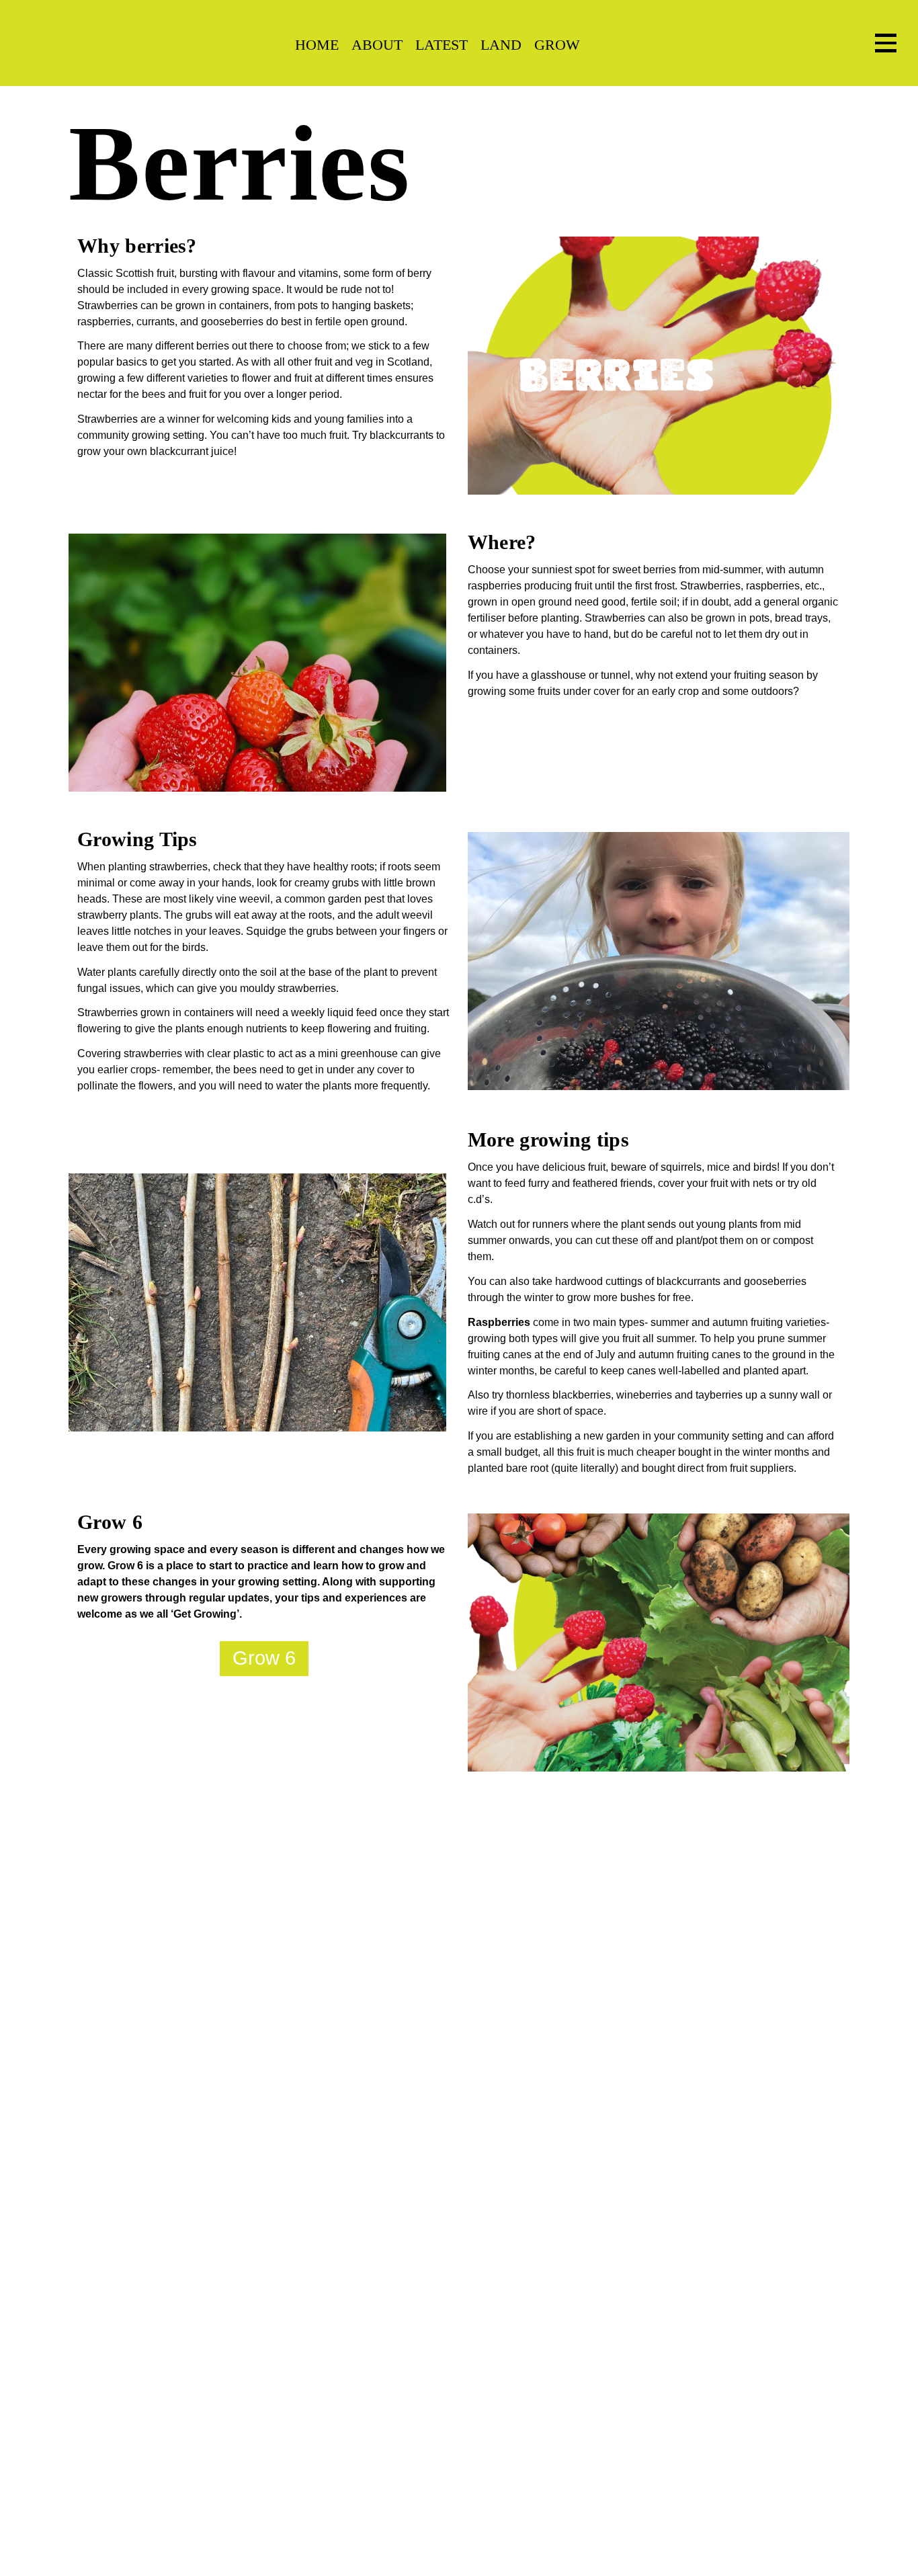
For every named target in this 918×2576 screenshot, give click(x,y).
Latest (442, 45)
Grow (557, 45)
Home (317, 45)
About (377, 45)
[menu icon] (886, 43)
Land (501, 45)
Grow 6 (264, 1658)
